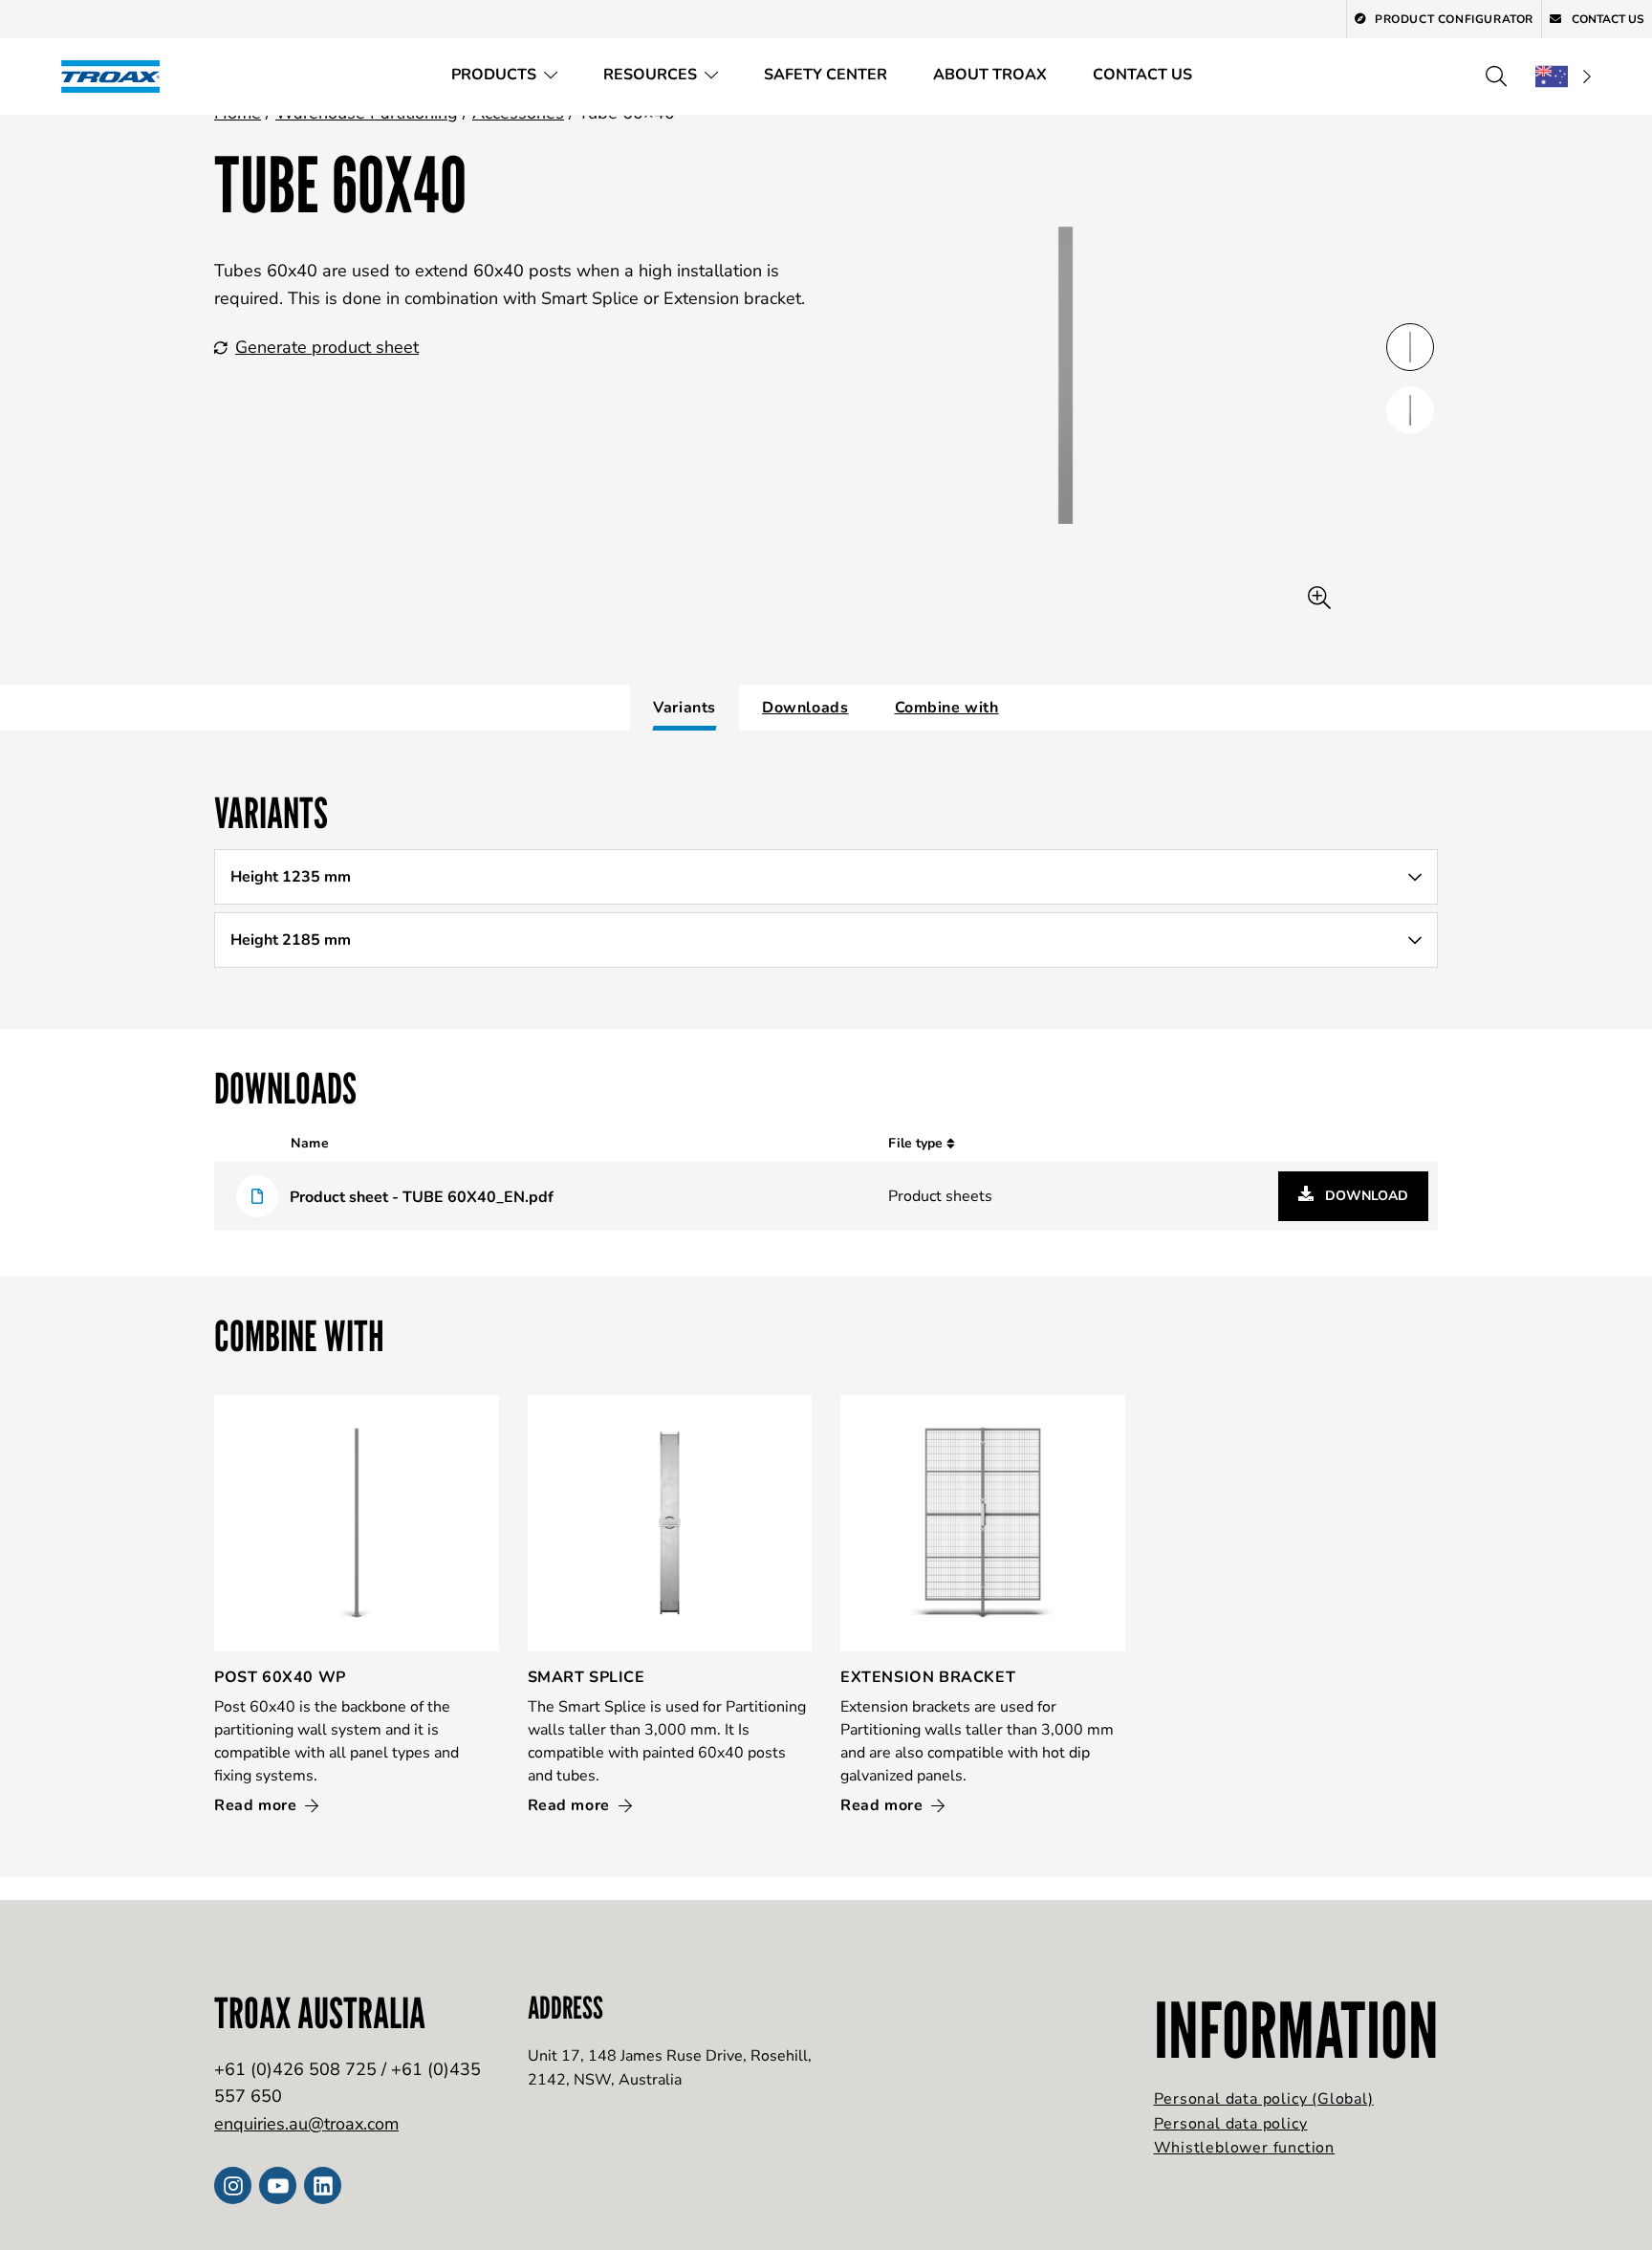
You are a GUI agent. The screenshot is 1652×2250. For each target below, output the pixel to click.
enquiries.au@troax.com (306, 2124)
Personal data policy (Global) (1264, 2099)
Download (1365, 1196)
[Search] (1496, 76)
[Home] (117, 76)
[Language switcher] (1563, 76)
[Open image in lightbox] (1319, 598)
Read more (258, 1805)
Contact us (1142, 75)
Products (494, 75)
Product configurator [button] (1454, 19)
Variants (685, 708)
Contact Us (1607, 19)
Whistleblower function (1245, 2148)
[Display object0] (1410, 347)
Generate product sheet (327, 347)
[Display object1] (1410, 410)
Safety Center (826, 75)
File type (917, 1143)
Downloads (805, 708)
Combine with (947, 708)
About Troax (990, 75)
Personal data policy (1231, 2124)
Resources (650, 75)
